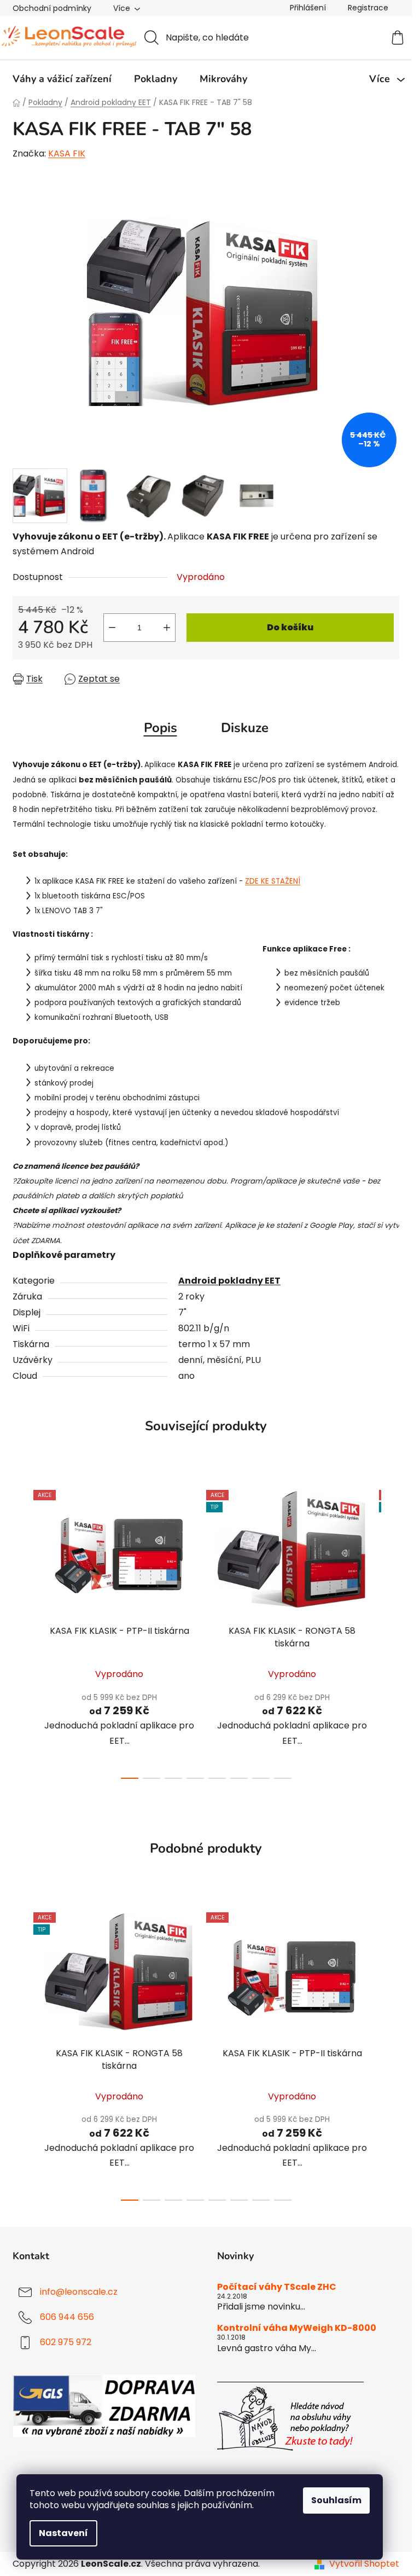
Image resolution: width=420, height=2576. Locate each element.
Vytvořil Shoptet (364, 2564)
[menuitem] (62, 79)
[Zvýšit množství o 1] (167, 628)
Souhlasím (336, 2500)
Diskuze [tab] (245, 728)
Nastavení (63, 2533)
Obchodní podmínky (52, 8)
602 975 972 (66, 2343)
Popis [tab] (161, 728)
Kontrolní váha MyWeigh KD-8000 (297, 2328)
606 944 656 (67, 2317)
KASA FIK (67, 153)
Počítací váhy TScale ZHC (277, 2287)
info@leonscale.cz (79, 2292)
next (390, 1631)
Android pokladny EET (229, 1281)
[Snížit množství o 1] (112, 628)
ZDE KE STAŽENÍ (273, 881)
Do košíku (290, 627)
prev (21, 1631)
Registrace (368, 8)
